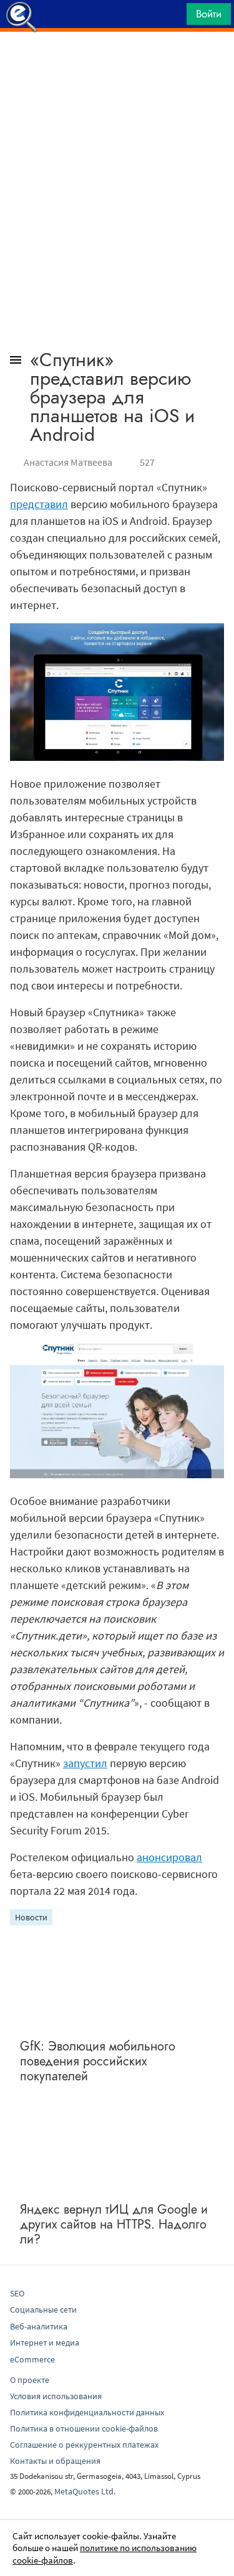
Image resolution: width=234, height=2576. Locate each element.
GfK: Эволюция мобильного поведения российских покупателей (98, 2061)
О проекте (30, 2380)
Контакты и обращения (55, 2461)
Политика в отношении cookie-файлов (84, 2428)
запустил (85, 1763)
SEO (17, 2293)
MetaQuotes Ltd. (85, 2491)
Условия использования (56, 2396)
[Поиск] (173, 17)
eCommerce (32, 2359)
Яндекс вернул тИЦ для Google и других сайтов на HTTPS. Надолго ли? (114, 2225)
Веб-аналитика (39, 2326)
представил (39, 504)
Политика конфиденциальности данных (87, 2412)
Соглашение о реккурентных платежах (84, 2445)
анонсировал (169, 1857)
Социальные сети (43, 2309)
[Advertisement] (117, 63)
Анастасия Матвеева (68, 462)
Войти (209, 14)
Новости (31, 1917)
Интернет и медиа (45, 2342)
